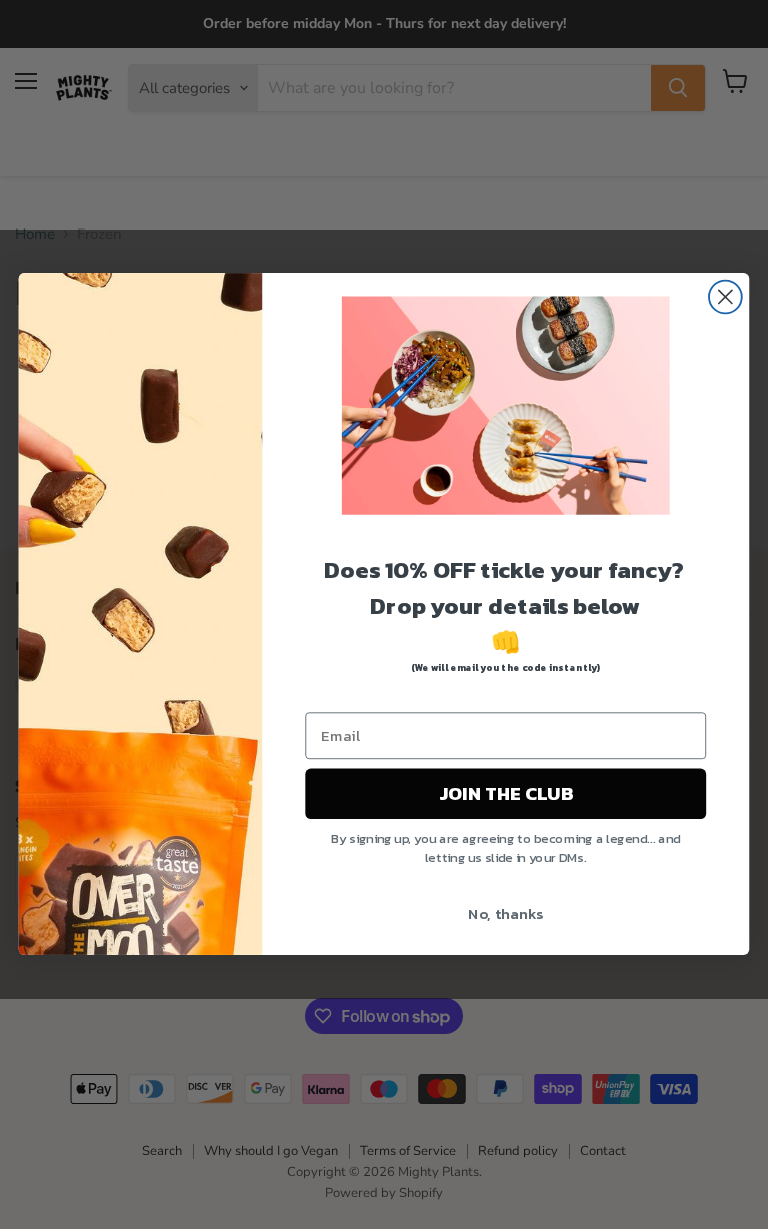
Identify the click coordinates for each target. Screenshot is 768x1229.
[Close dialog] (725, 297)
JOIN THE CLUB (506, 794)
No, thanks (505, 914)
